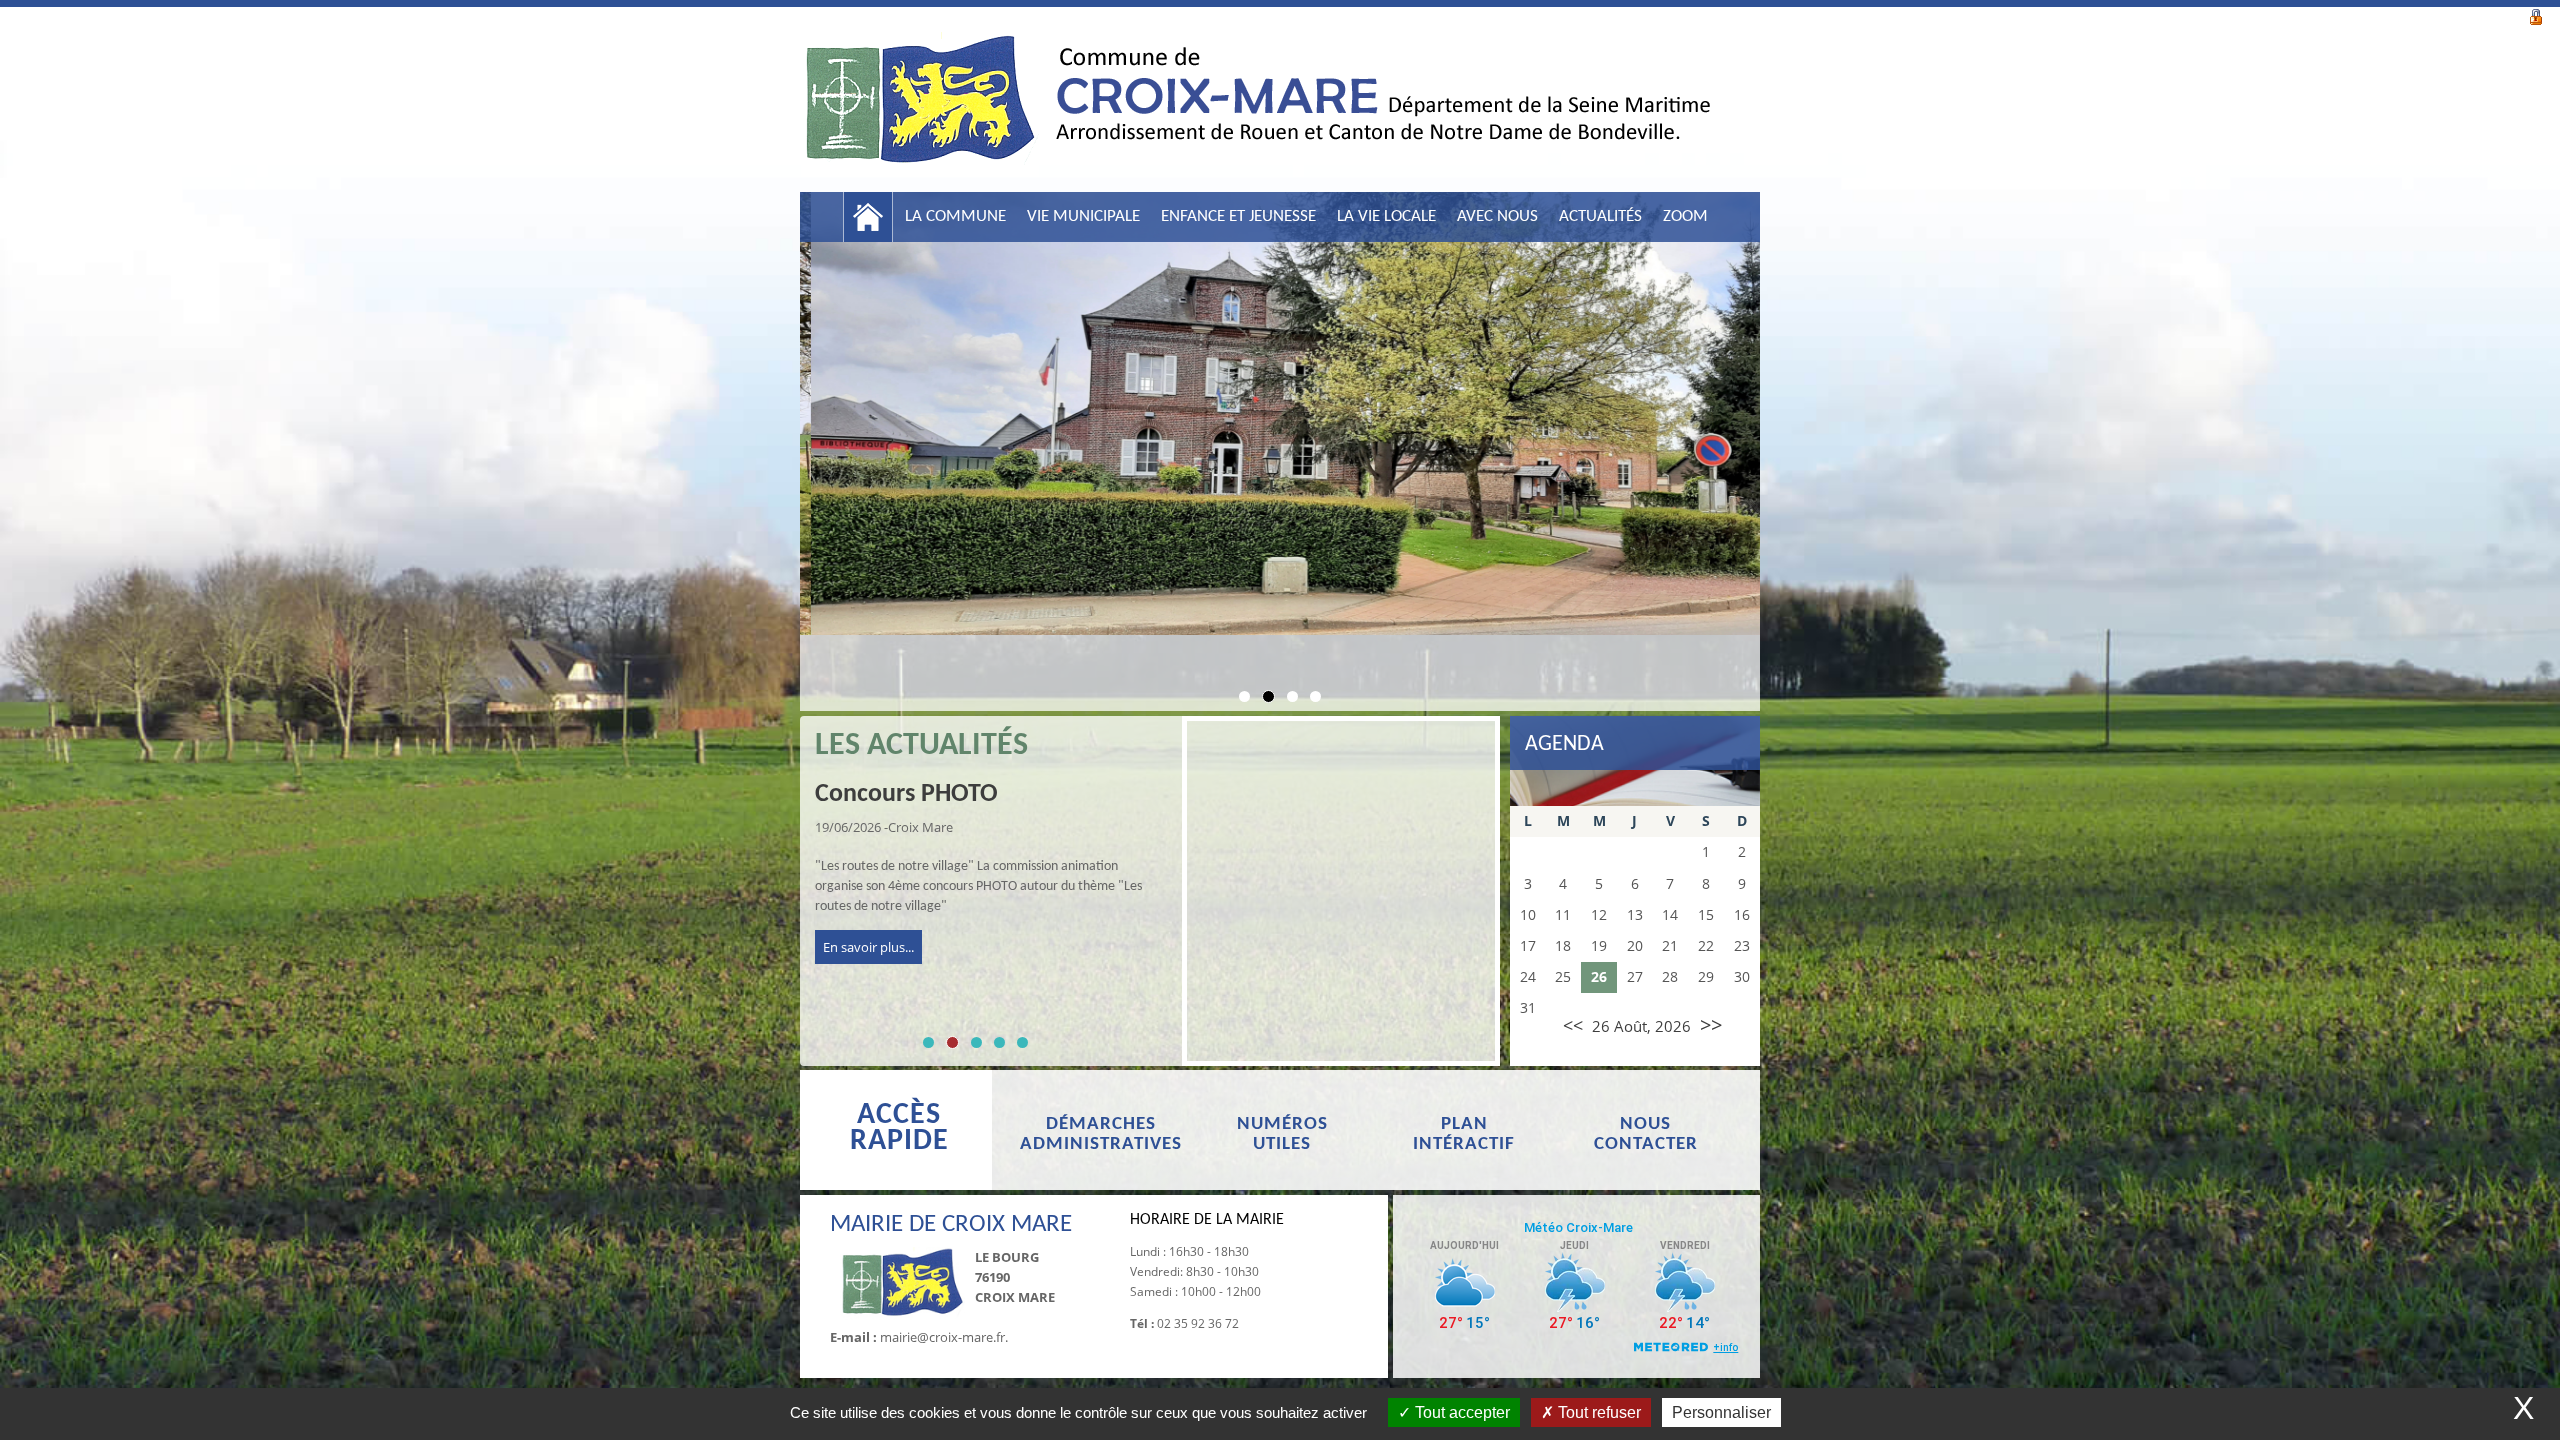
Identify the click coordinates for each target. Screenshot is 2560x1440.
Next (1790, 440)
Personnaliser (1721, 1412)
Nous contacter (1646, 1134)
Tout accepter (1460, 1412)
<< (1573, 1025)
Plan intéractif (1464, 1134)
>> (1711, 1024)
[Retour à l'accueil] (1255, 109)
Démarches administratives (1101, 1134)
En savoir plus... (868, 947)
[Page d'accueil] (868, 217)
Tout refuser (1597, 1412)
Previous (770, 440)
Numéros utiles (1282, 1134)
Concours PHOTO (906, 794)
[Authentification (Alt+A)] (2536, 15)
